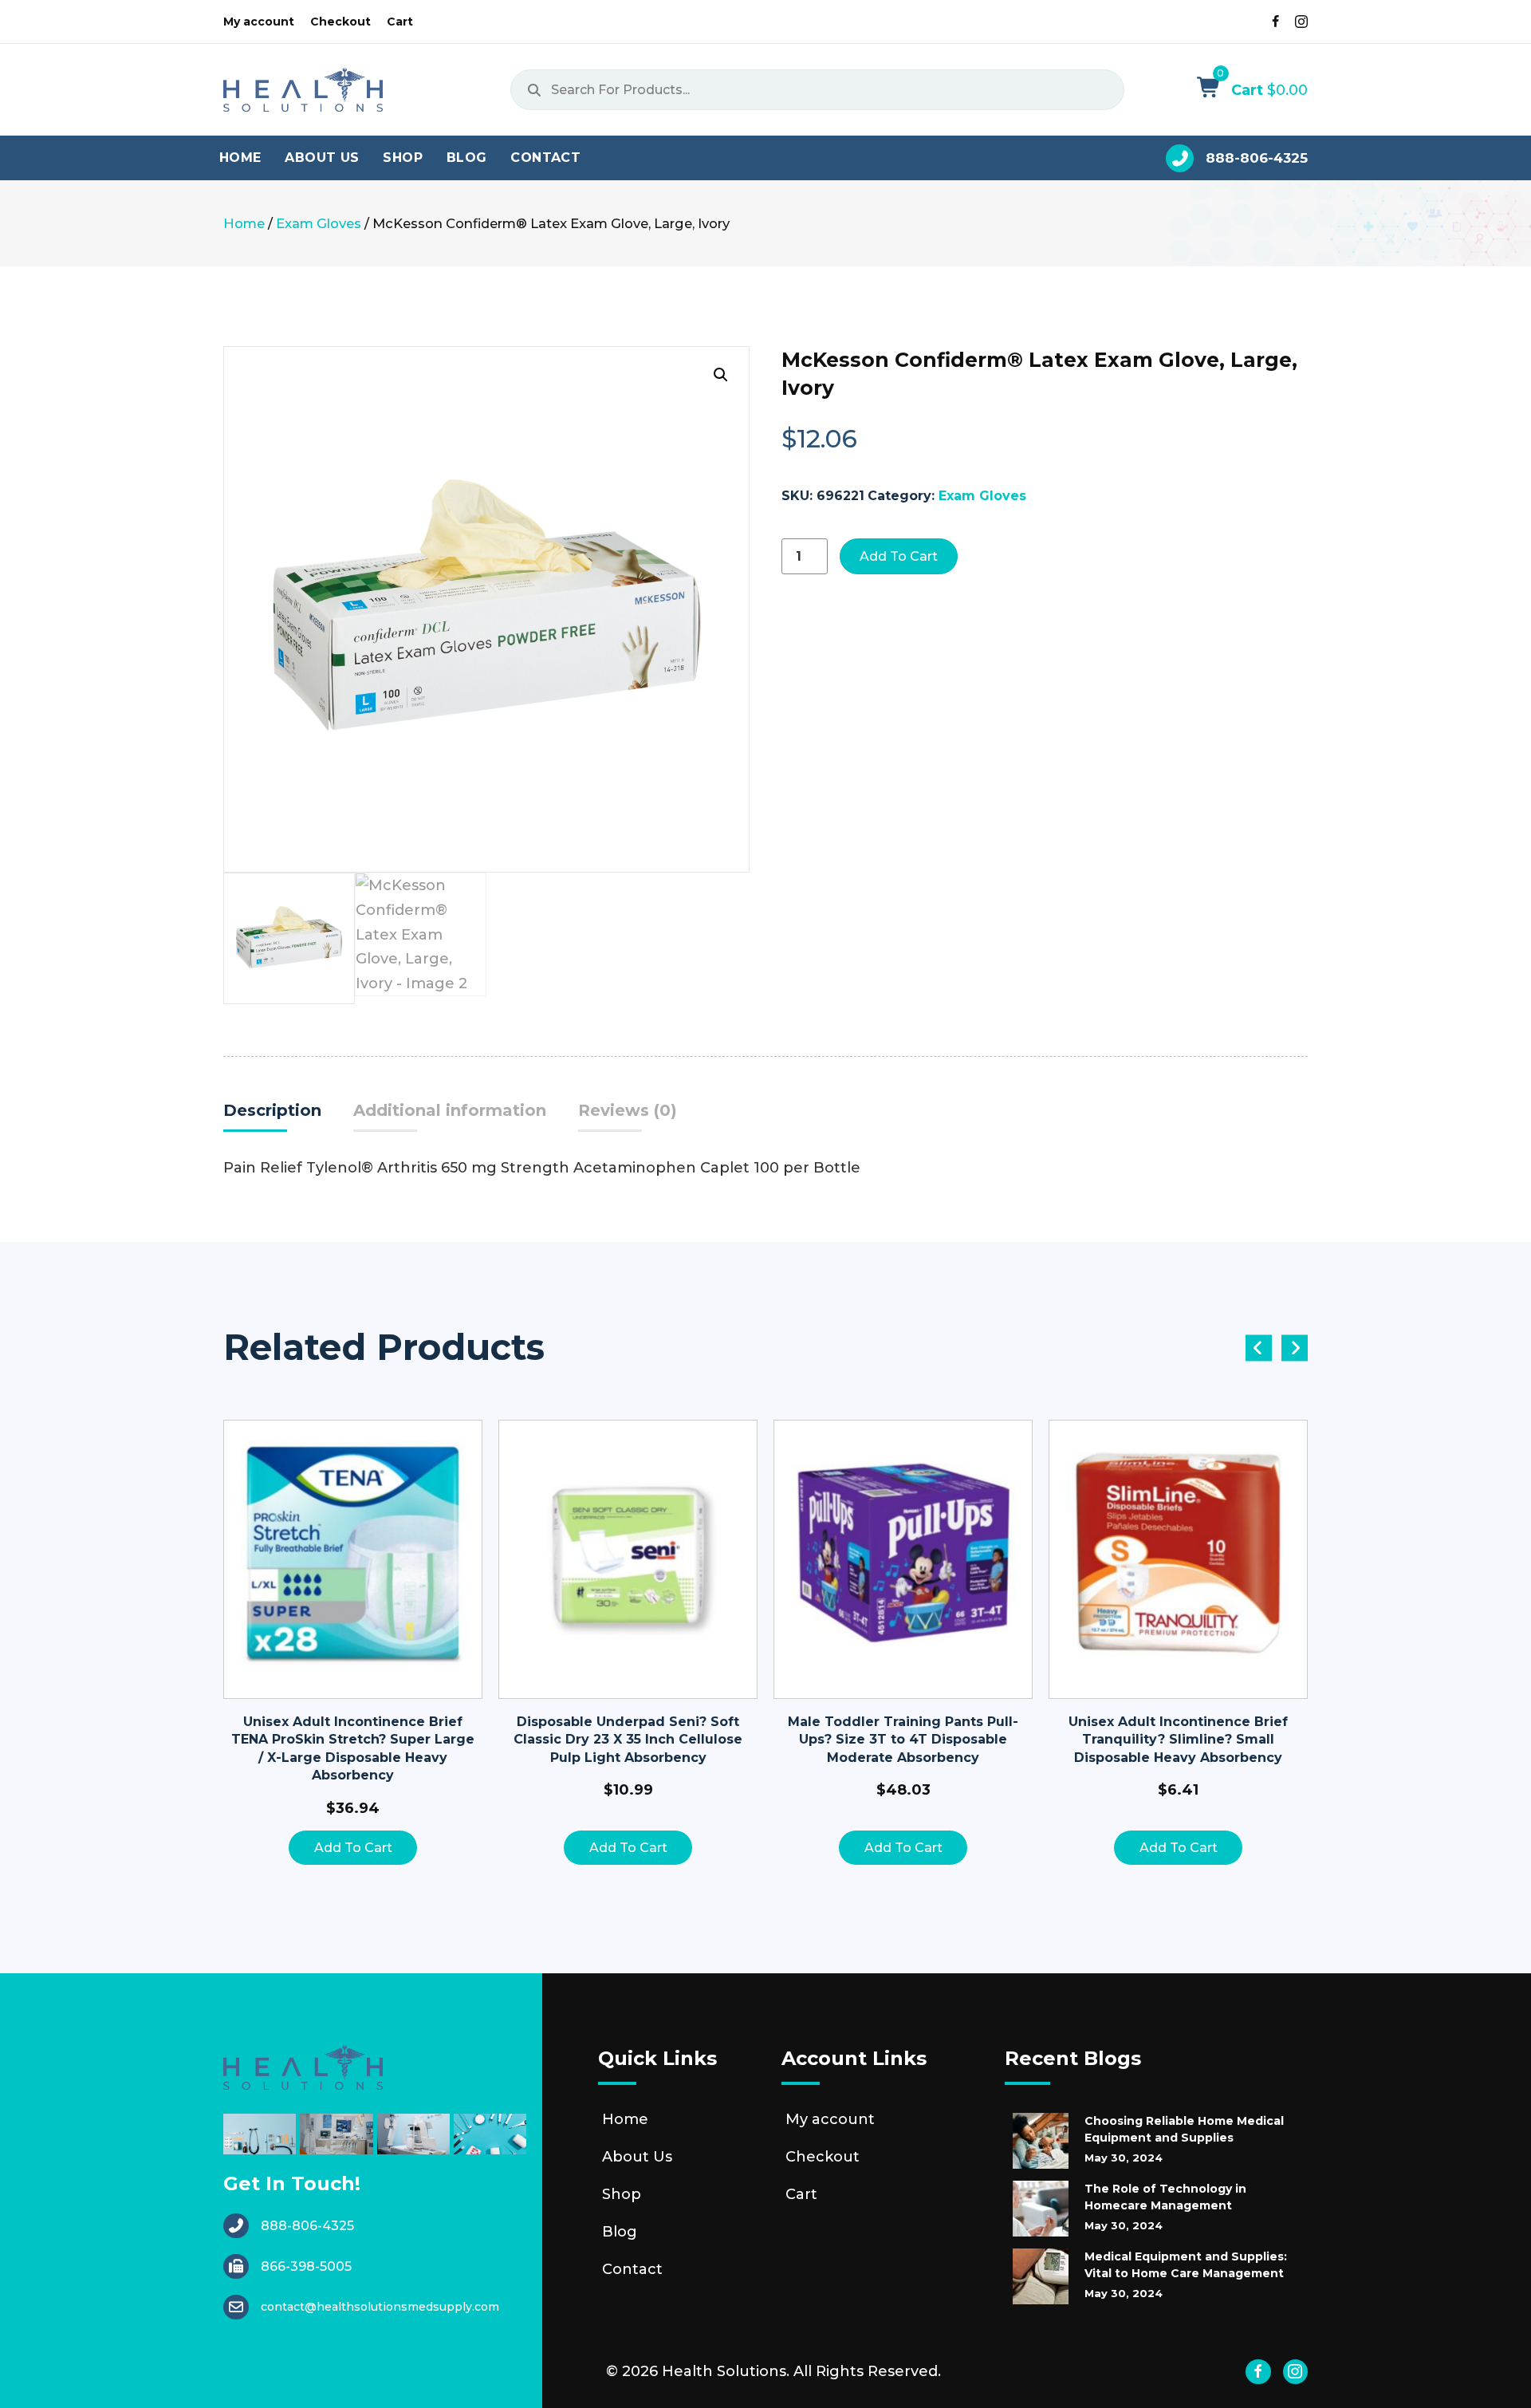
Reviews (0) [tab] (628, 1110)
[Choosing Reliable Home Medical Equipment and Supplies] (1041, 2141)
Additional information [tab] (450, 1110)
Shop (622, 2194)
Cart (801, 2194)
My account (830, 2119)
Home (244, 223)
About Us (637, 2157)
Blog (620, 2232)
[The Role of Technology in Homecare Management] (1041, 2209)
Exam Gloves (319, 223)
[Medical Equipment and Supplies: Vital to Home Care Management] (1041, 2276)
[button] (721, 375)
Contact (632, 2269)
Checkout (823, 2157)
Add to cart (899, 556)
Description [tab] (272, 1110)
